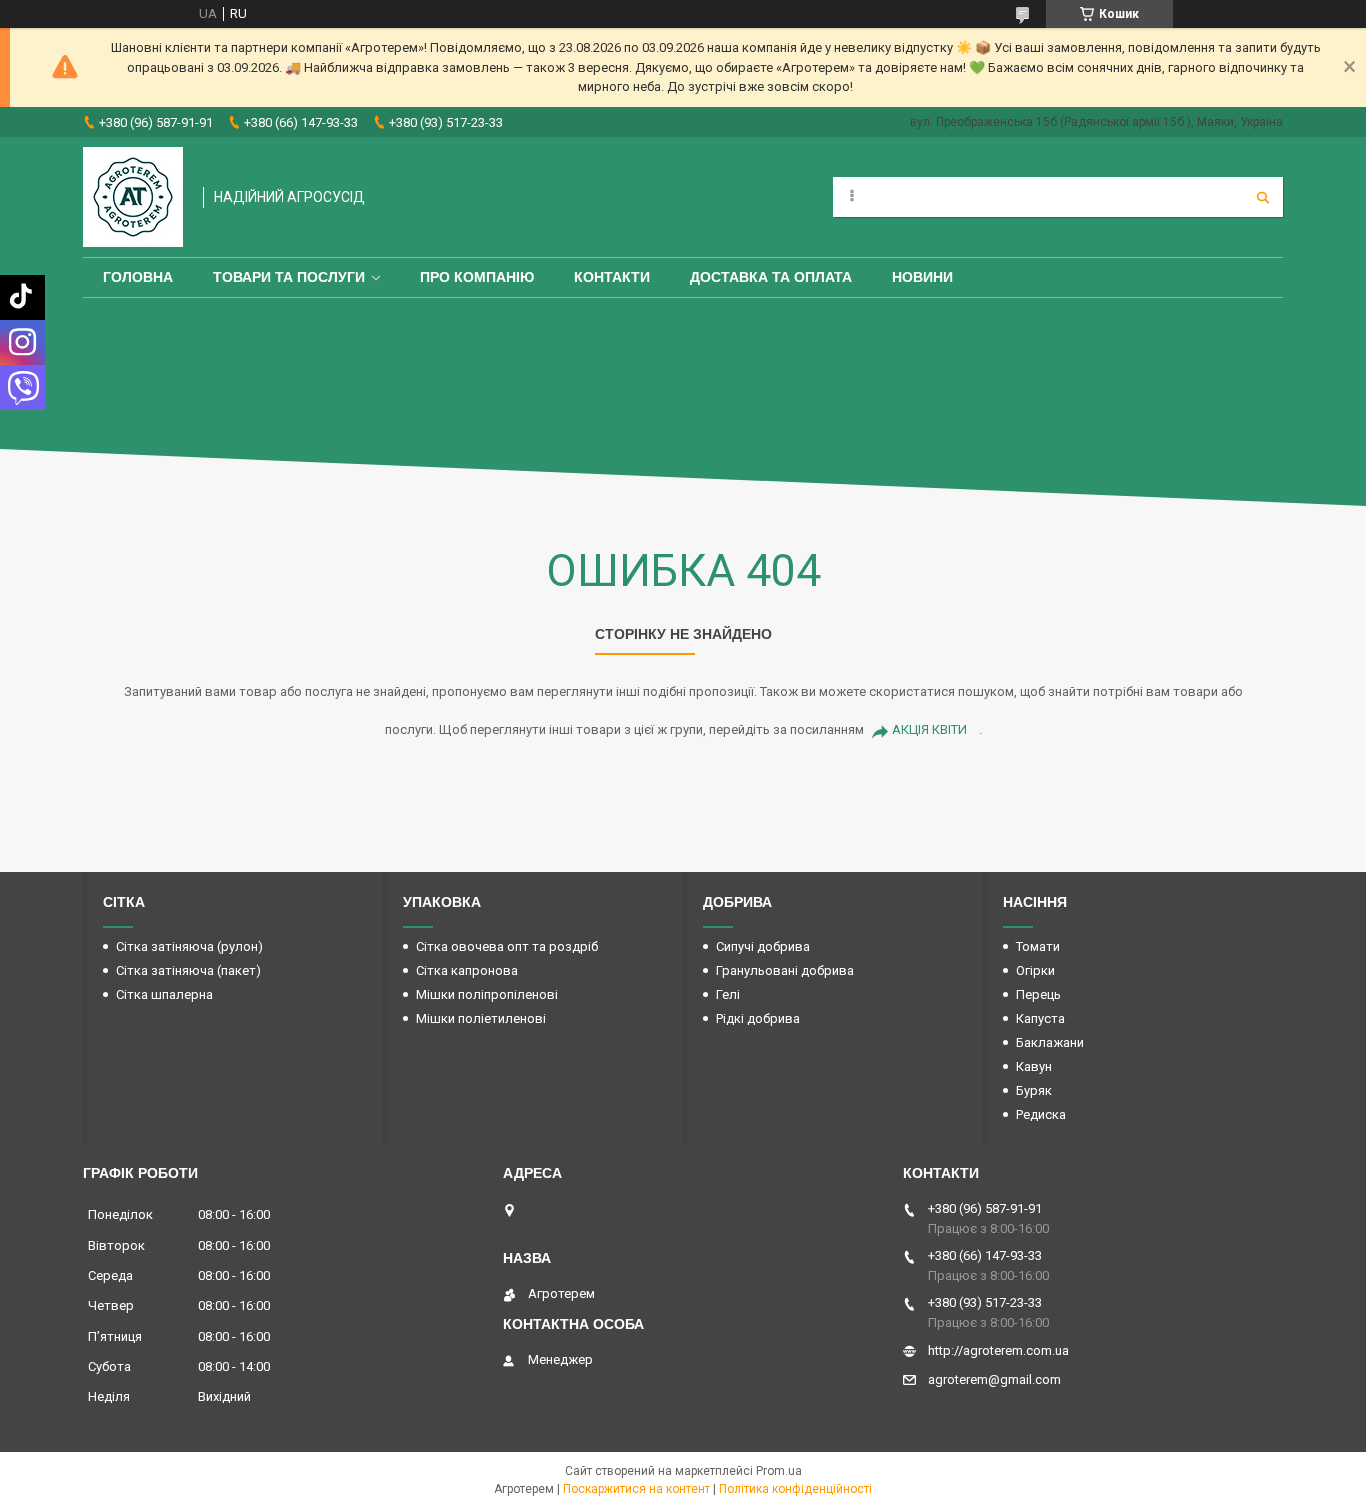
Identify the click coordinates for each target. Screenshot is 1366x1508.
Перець (1038, 994)
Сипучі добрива (763, 946)
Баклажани (1050, 1042)
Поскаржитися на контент (636, 1489)
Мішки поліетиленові (481, 1018)
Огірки (1035, 970)
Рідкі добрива (758, 1018)
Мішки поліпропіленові (487, 994)
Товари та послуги (289, 277)
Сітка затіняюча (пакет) (188, 970)
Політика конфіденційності (795, 1489)
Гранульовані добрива (785, 970)
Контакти (612, 277)
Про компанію (477, 277)
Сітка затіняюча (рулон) (189, 946)
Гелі (728, 994)
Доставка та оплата (771, 277)
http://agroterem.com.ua (998, 1350)
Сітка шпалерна (164, 994)
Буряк (1034, 1090)
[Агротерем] (133, 197)
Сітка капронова (467, 970)
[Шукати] (1263, 197)
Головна (138, 277)
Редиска (1041, 1114)
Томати (1038, 946)
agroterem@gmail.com (994, 1379)
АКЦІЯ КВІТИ (929, 729)
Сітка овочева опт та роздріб (507, 946)
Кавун (1034, 1066)
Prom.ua (779, 1471)
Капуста (1040, 1018)
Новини (922, 277)
